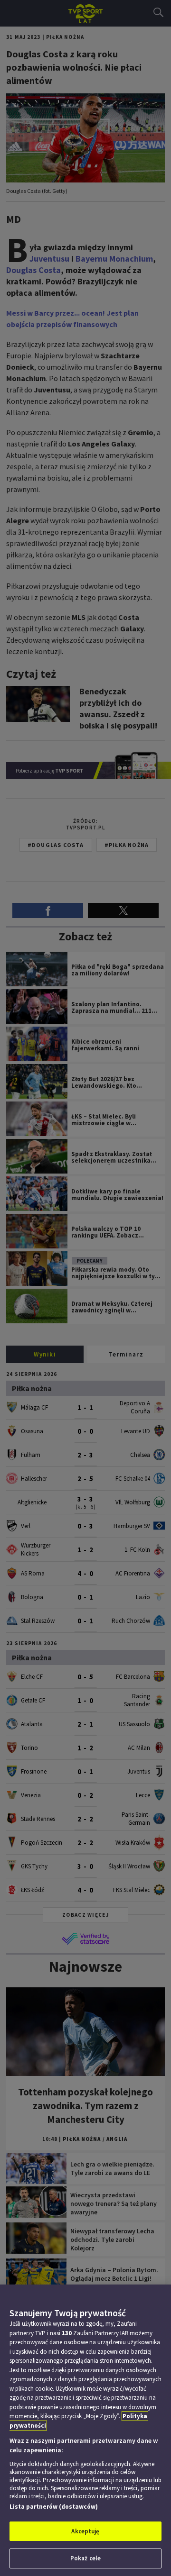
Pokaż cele (85, 2558)
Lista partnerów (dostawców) (54, 2507)
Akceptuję (85, 2531)
